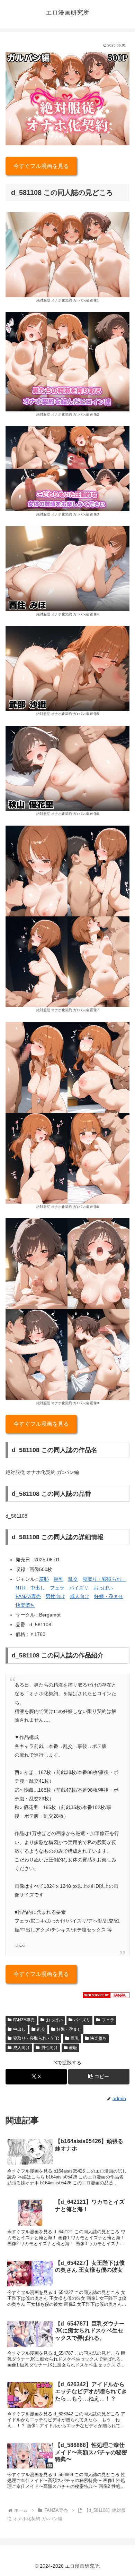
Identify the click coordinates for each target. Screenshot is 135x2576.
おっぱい (103, 1588)
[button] (99, 2077)
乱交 (73, 1579)
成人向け (80, 1596)
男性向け (55, 1596)
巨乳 (58, 1579)
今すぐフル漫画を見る (41, 166)
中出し (38, 1588)
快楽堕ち (25, 1605)
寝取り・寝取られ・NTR (36, 2038)
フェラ (57, 1588)
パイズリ (79, 1588)
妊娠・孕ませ (109, 1596)
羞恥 (44, 1579)
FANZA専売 (28, 1596)
